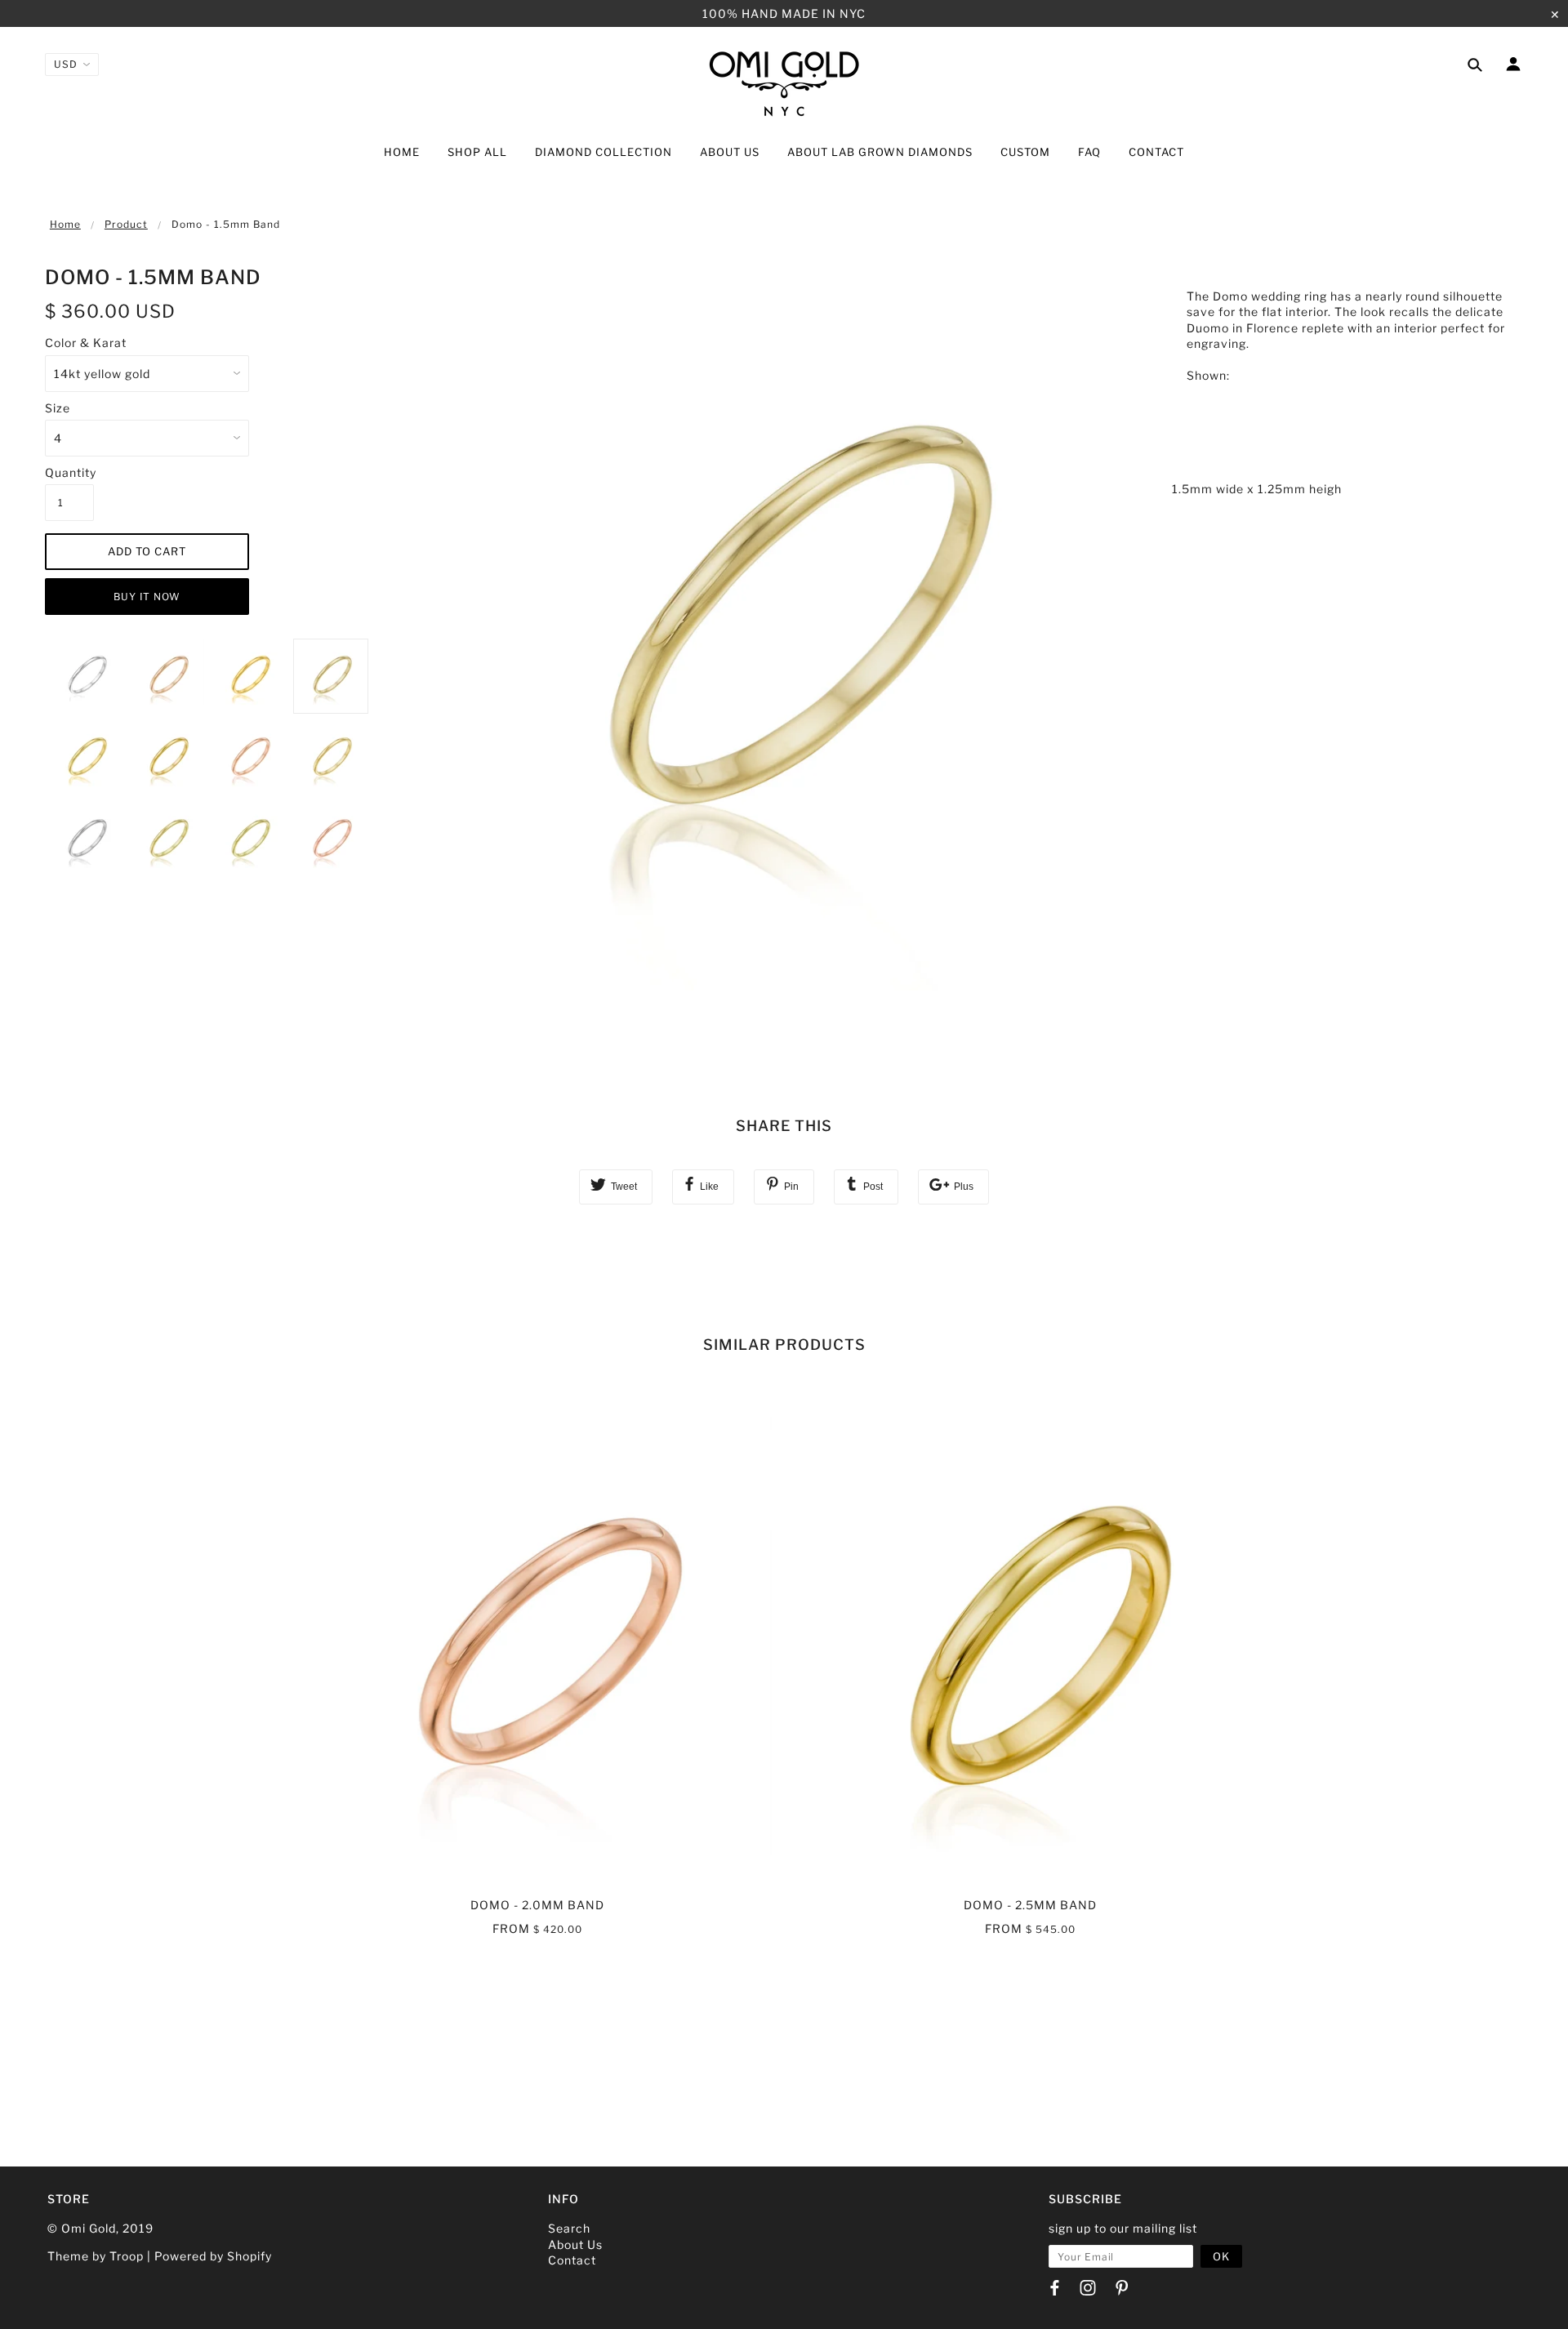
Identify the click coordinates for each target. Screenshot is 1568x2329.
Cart (1507, 154)
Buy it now (147, 597)
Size (58, 408)
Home (65, 224)
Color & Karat (86, 343)
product (126, 224)
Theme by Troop (96, 2256)
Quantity (69, 472)
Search (569, 2228)
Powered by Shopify (213, 2256)
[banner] (784, 83)
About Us (575, 2244)
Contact (572, 2260)
